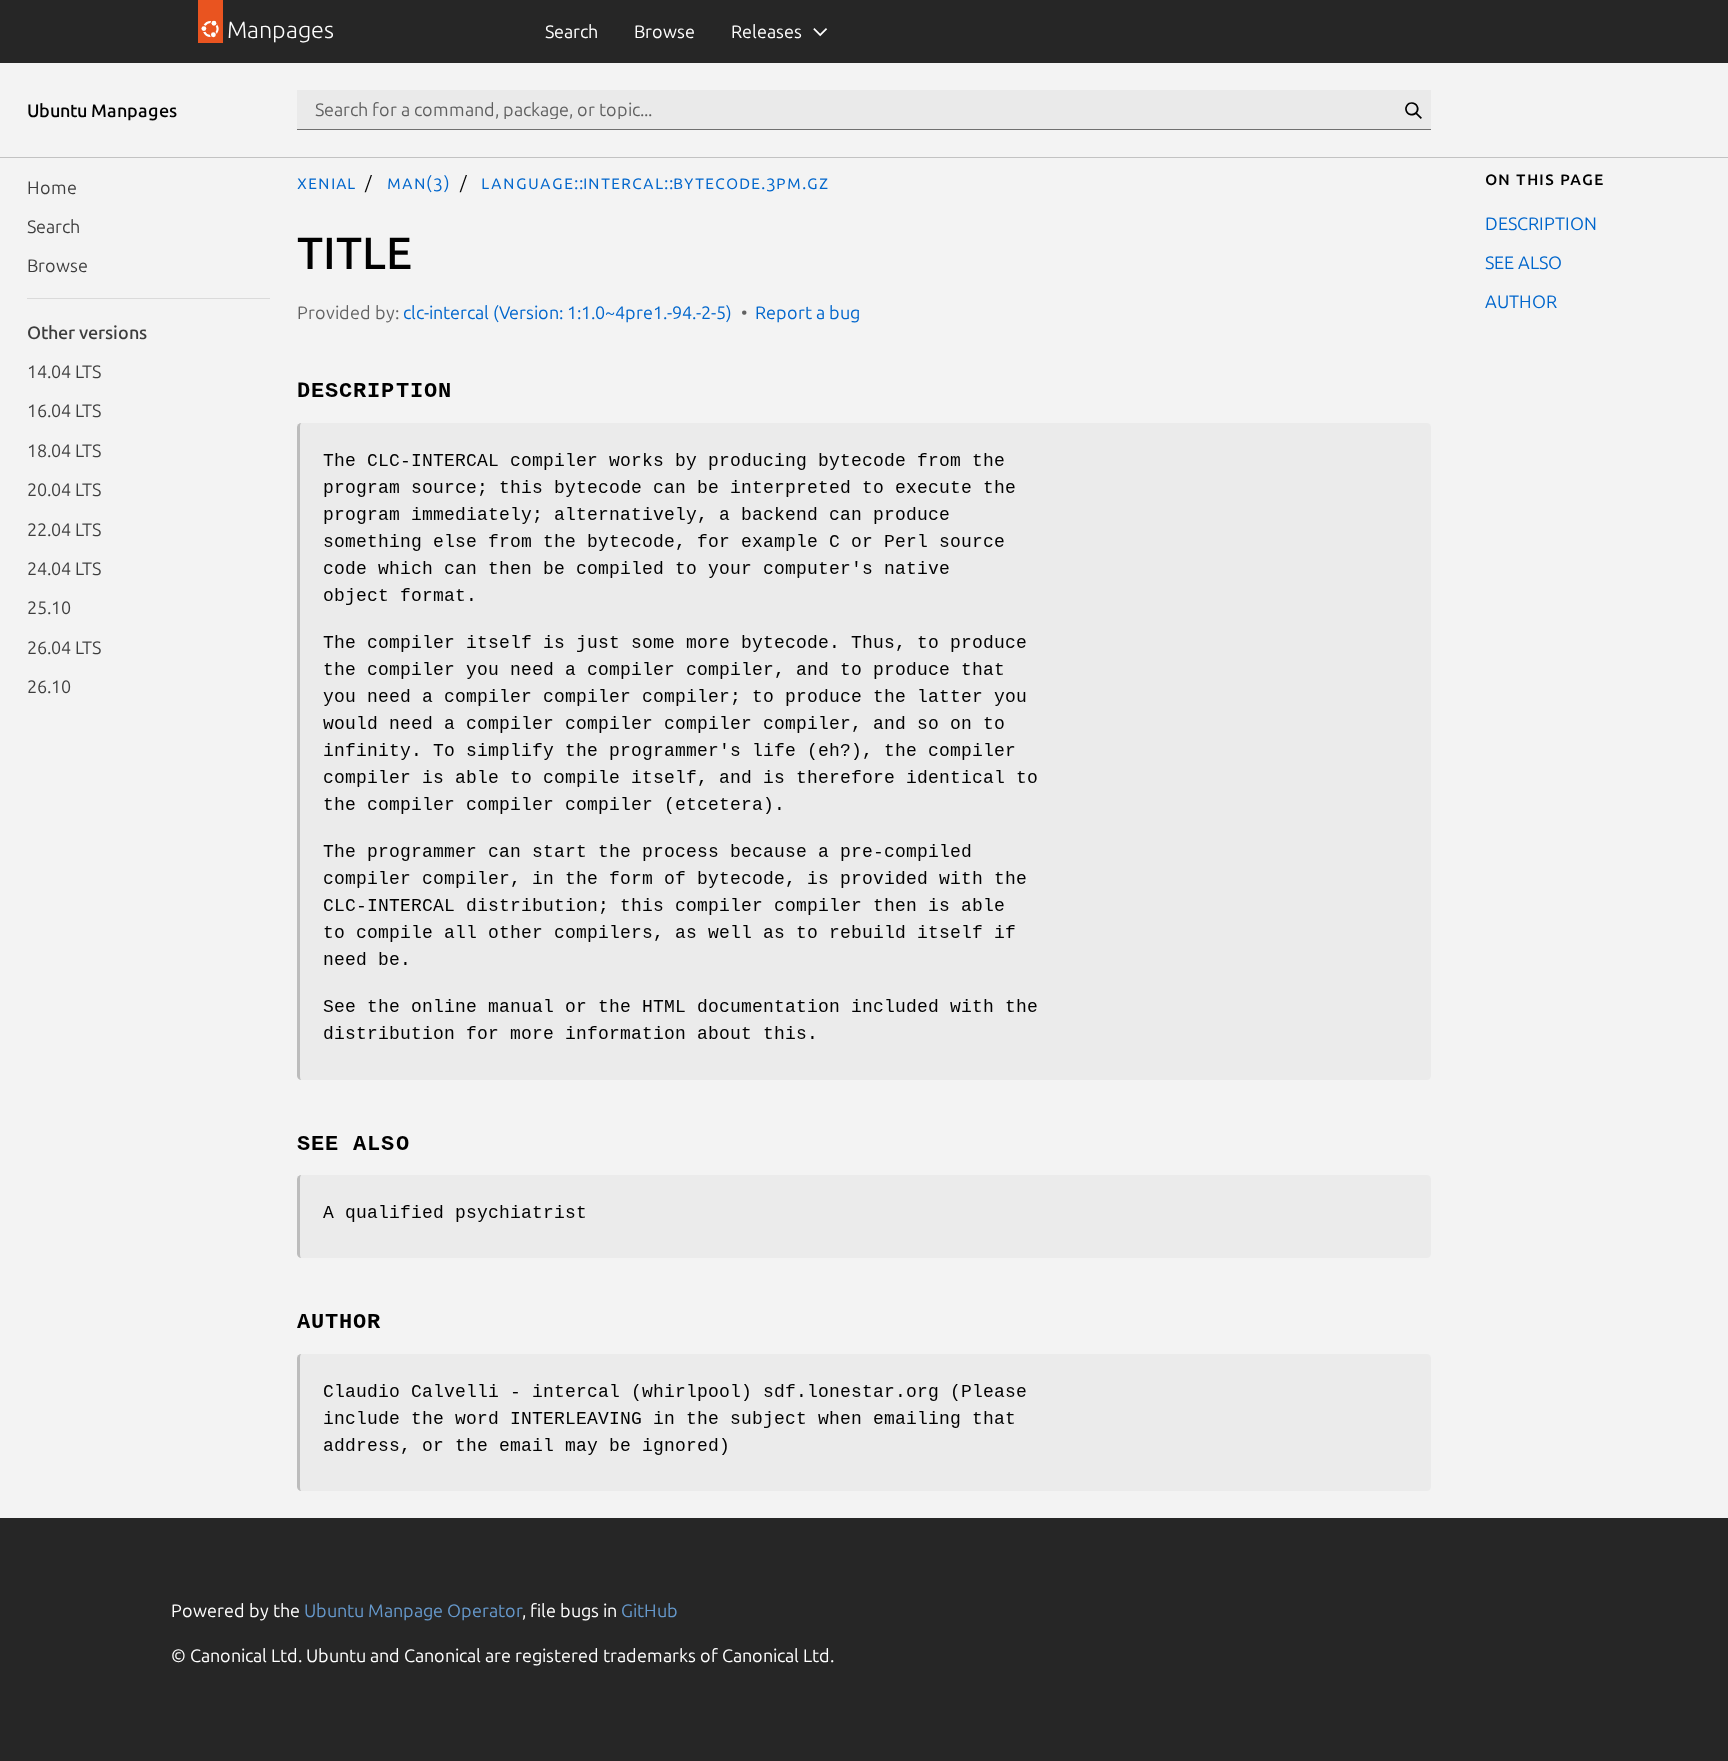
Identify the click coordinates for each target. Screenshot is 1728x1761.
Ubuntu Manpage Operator (413, 1610)
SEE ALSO (1523, 261)
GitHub (649, 1610)
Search (571, 31)
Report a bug (807, 312)
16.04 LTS (64, 410)
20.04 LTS (64, 489)
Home (52, 186)
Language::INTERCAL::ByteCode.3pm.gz (655, 182)
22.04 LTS (64, 528)
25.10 (49, 607)
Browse (664, 31)
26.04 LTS (64, 646)
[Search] (1413, 110)
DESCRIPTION (1541, 222)
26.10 (49, 686)
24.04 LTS (64, 567)
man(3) (419, 182)
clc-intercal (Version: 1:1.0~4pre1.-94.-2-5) (567, 312)
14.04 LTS (64, 371)
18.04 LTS (64, 449)
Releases (766, 31)
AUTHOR (1521, 301)
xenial (326, 182)
